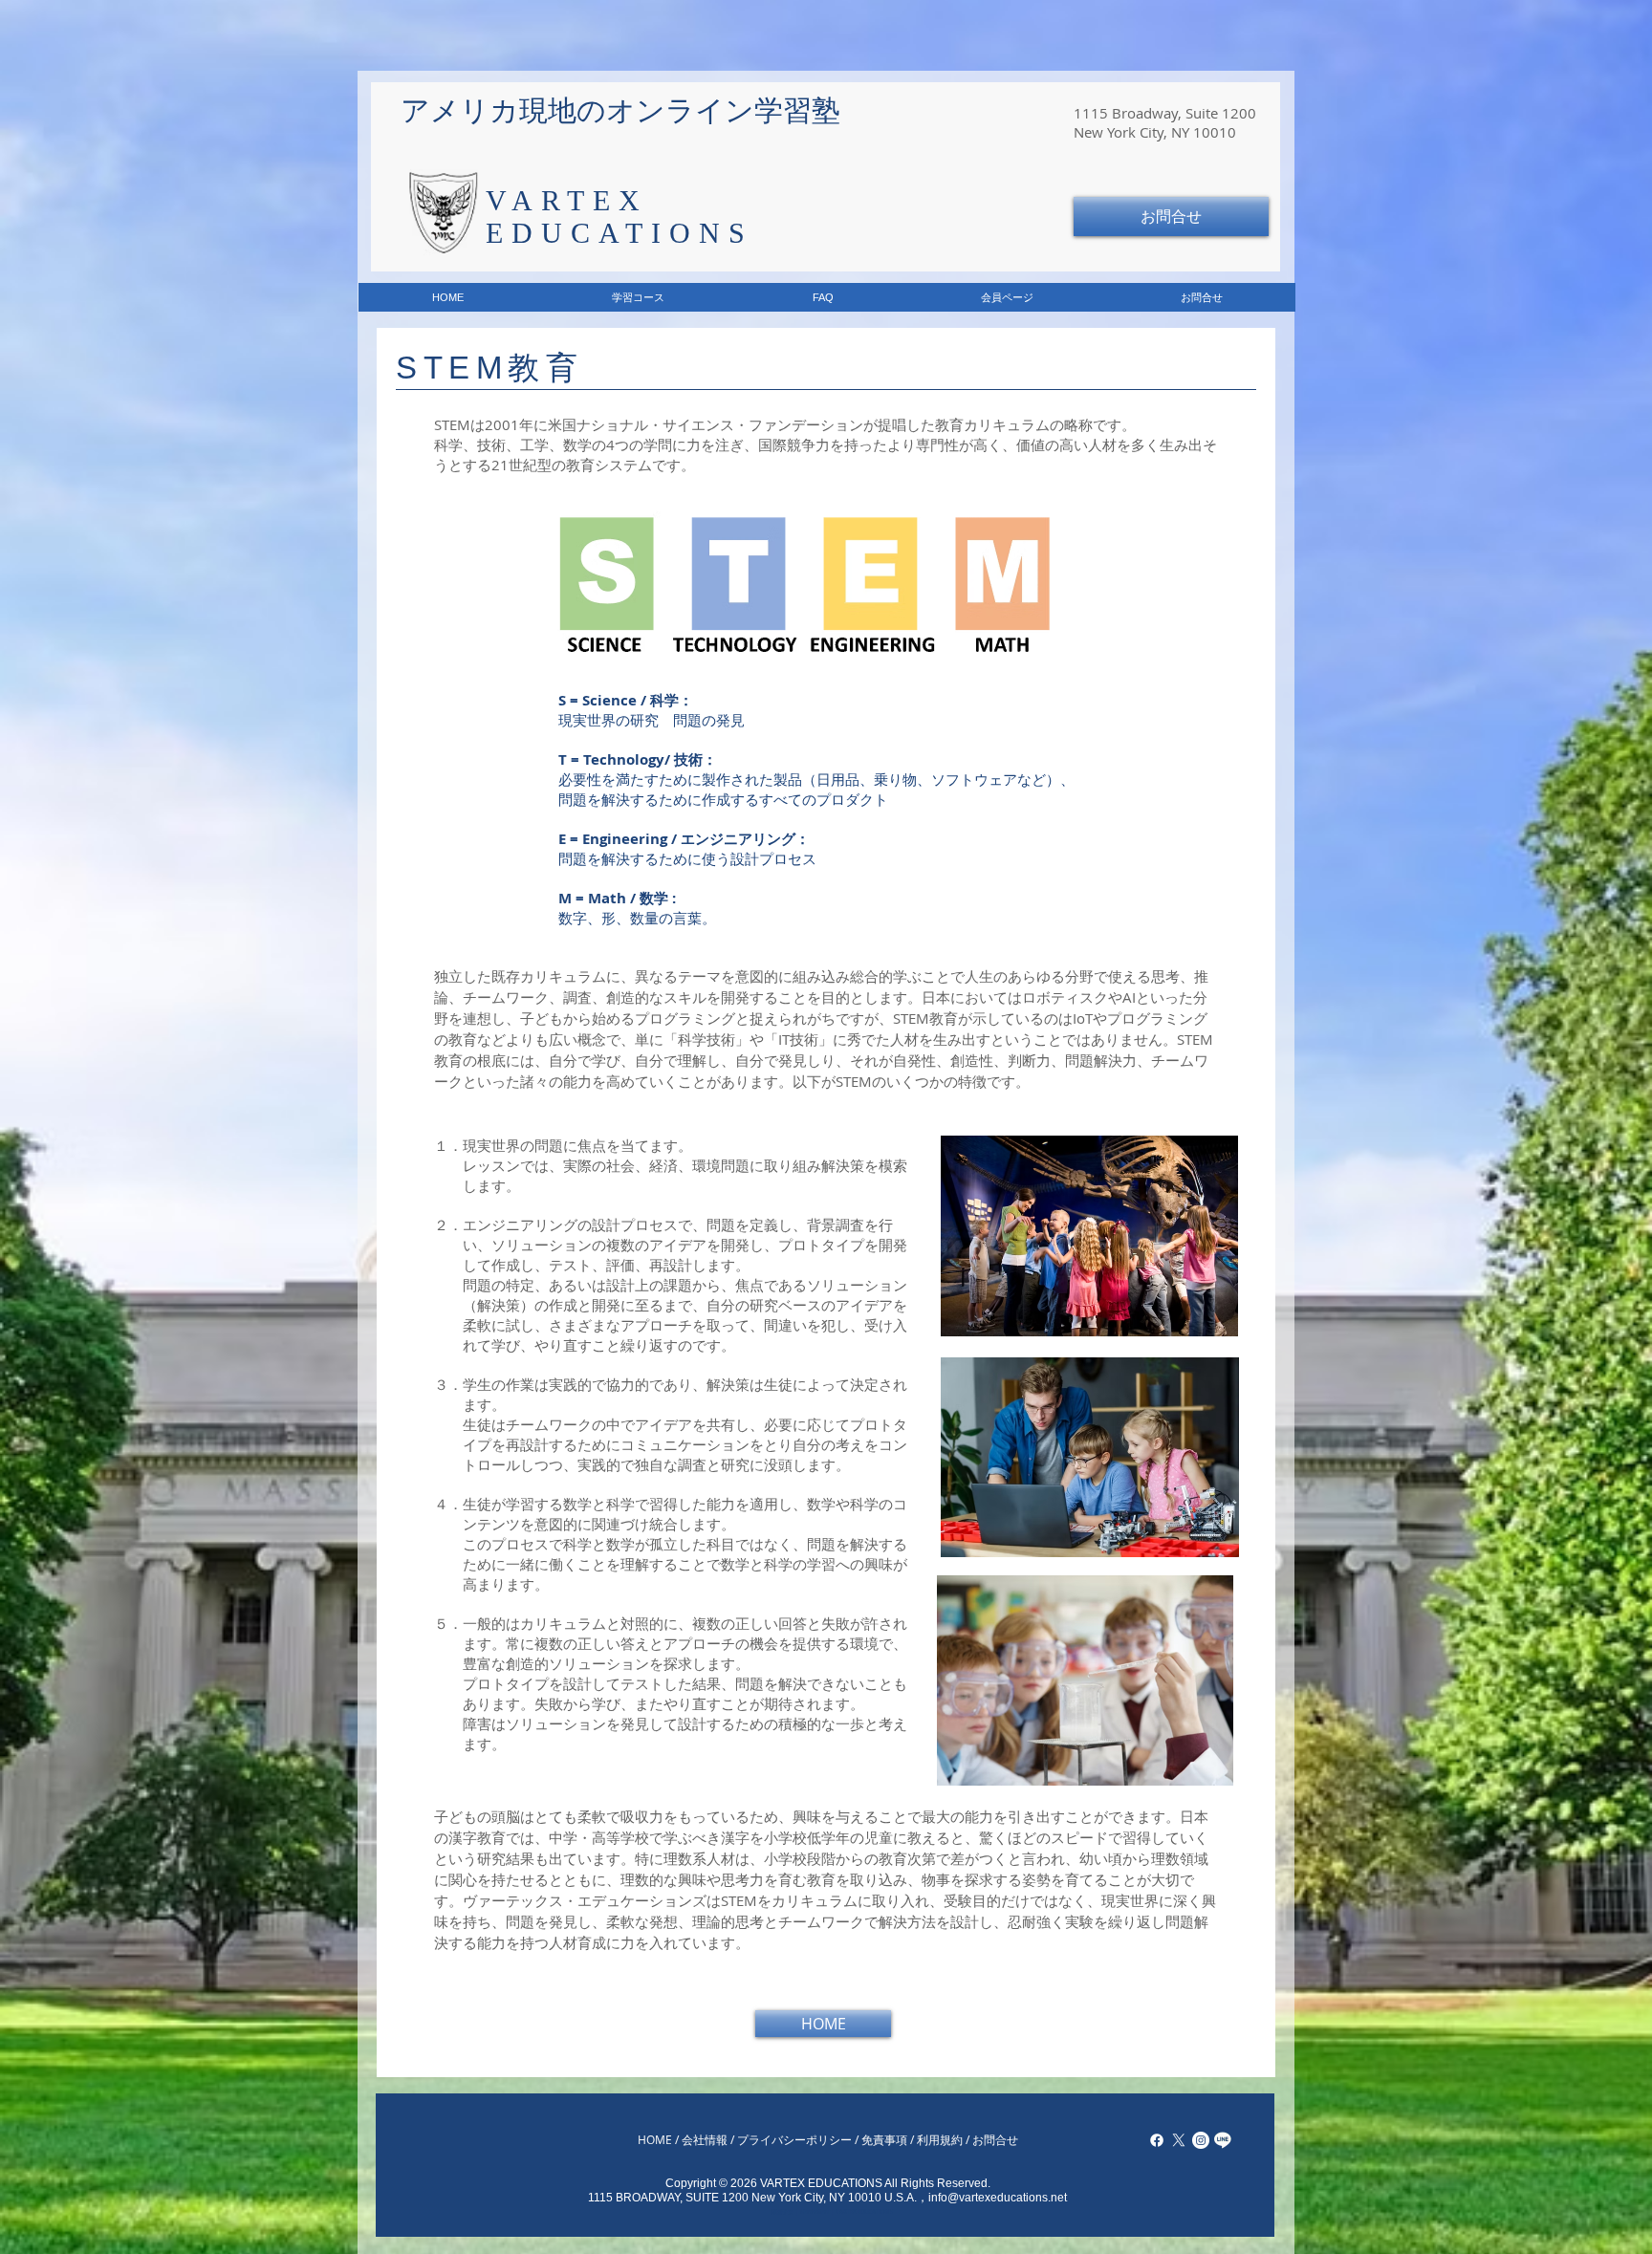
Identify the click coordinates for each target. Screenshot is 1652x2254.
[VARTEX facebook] (1157, 2140)
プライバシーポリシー (794, 2139)
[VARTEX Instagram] (1201, 2140)
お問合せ (995, 2139)
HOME (655, 2139)
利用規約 (940, 2139)
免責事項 (884, 2139)
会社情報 (705, 2139)
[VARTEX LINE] (1223, 2140)
